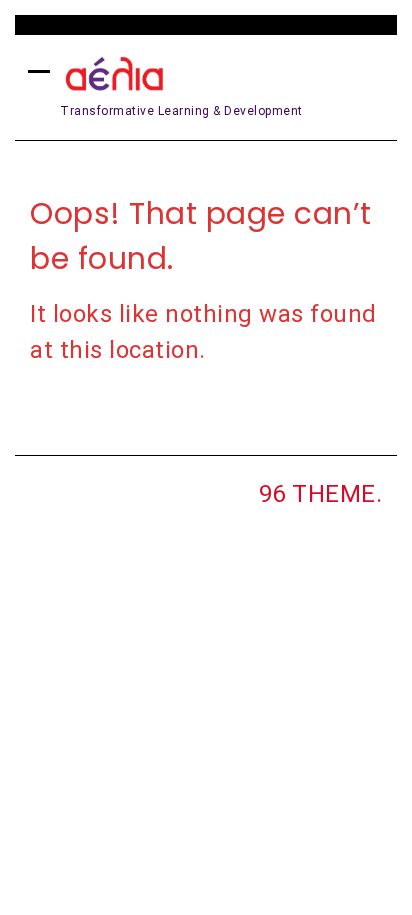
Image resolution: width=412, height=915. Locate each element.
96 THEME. (321, 494)
